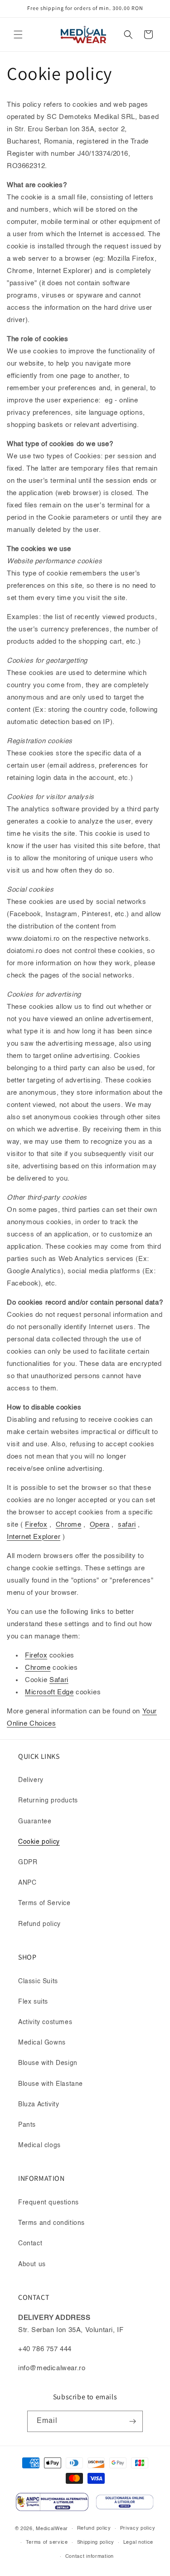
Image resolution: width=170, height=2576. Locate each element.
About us (32, 2264)
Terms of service (47, 2543)
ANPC (27, 1883)
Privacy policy (138, 2529)
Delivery (31, 1780)
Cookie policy (39, 1842)
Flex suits (33, 2002)
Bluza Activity (39, 2104)
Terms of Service (44, 1903)
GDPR (28, 1862)
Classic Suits (38, 1981)
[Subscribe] (132, 2421)
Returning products (48, 1801)
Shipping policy (96, 2543)
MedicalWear (52, 2529)
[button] (18, 35)
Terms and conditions (51, 2223)
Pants (27, 2125)
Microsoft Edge (49, 1692)
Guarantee (35, 1822)
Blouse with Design (48, 2063)
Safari (59, 1680)
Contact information (90, 2557)
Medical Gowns (42, 2043)
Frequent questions (49, 2203)
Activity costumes (45, 2022)
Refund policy (39, 1924)
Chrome (38, 1668)
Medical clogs (39, 2145)
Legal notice (138, 2543)
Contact (30, 2243)
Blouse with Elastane (51, 2084)
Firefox (36, 1655)
